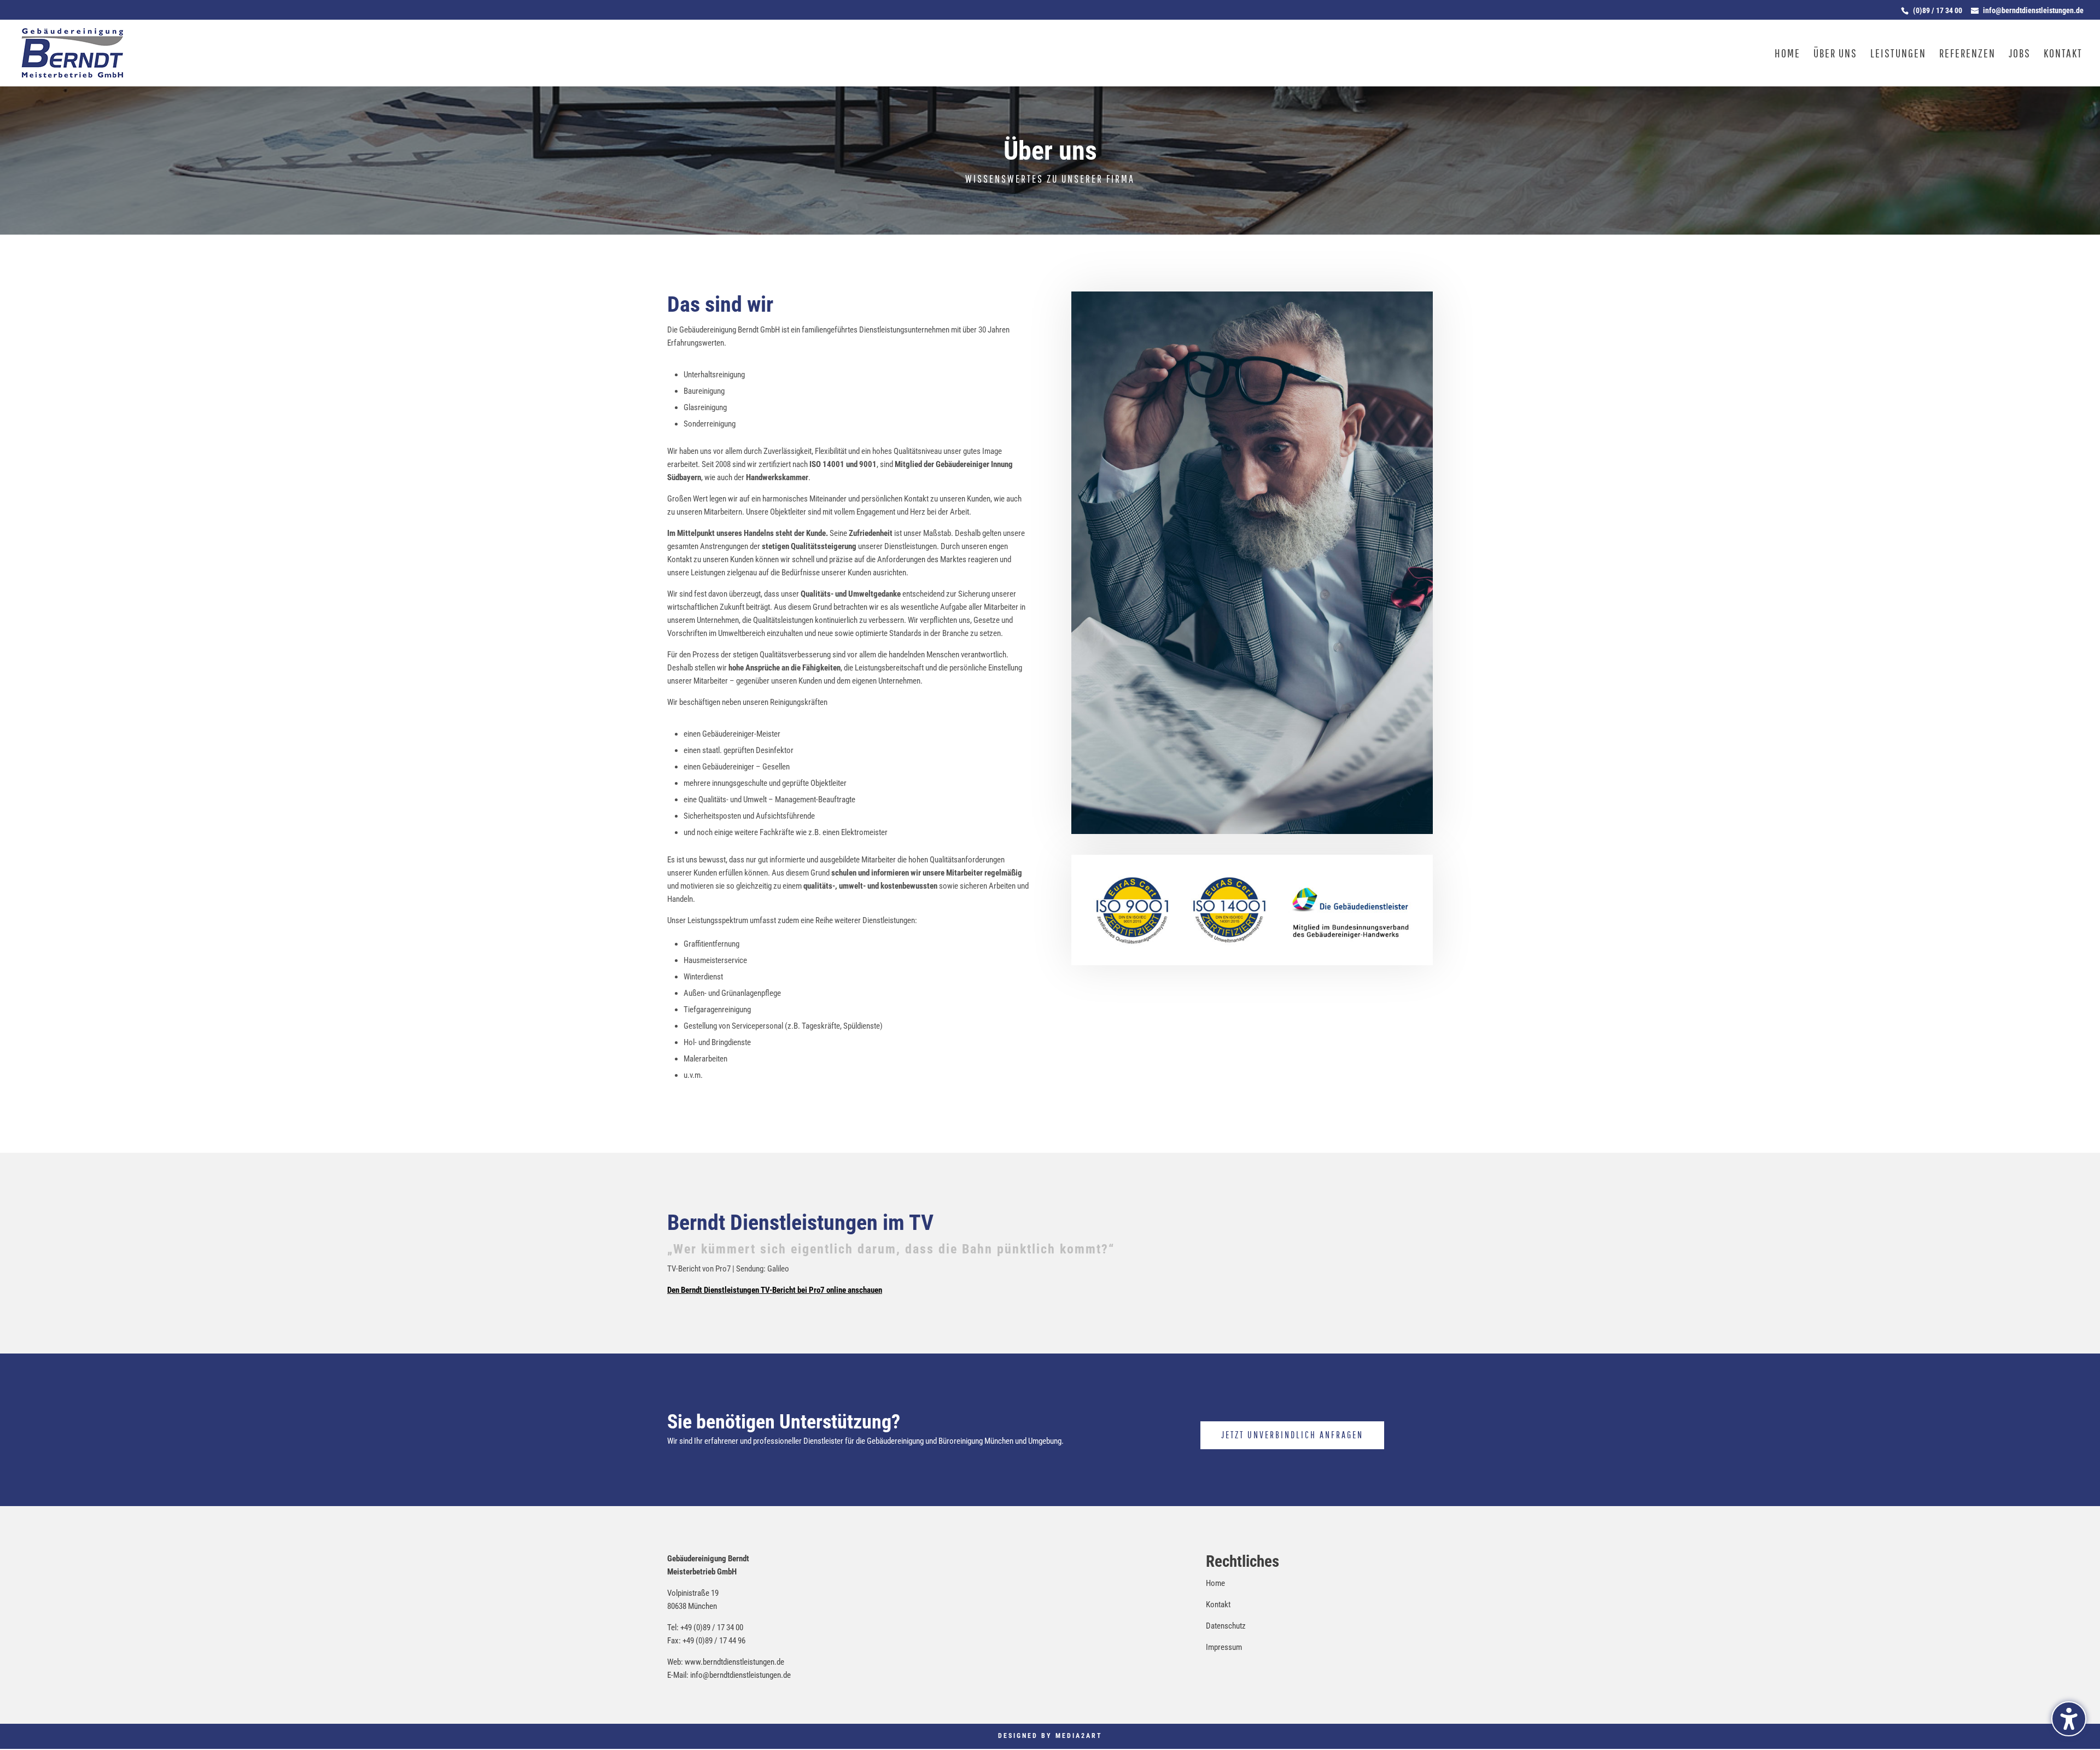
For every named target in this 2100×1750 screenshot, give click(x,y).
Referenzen (1967, 54)
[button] (2069, 1719)
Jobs (2020, 54)
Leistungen (1898, 54)
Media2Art (1079, 1736)
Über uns (1835, 54)
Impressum (1224, 1647)
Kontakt (2063, 54)
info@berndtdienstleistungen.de (740, 1675)
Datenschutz (1226, 1626)
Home (1787, 54)
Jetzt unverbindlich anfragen (1292, 1435)
